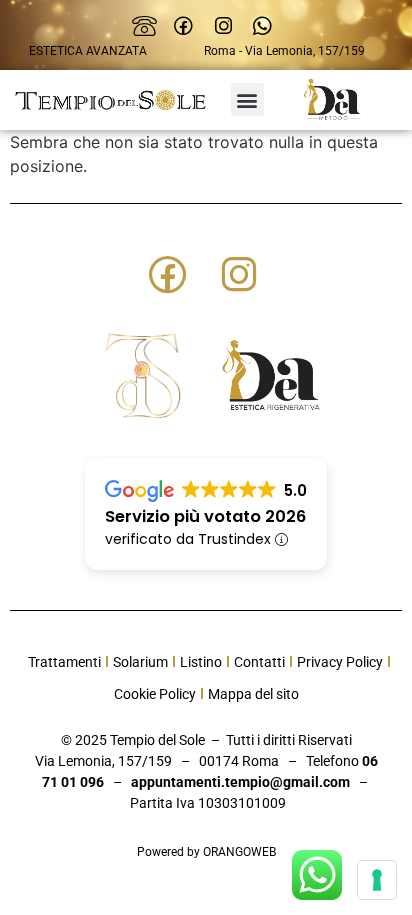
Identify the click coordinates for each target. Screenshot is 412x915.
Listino (201, 662)
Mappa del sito (253, 694)
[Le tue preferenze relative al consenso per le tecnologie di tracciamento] (377, 880)
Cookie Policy (155, 694)
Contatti (259, 662)
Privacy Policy (340, 662)
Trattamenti (64, 662)
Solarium (140, 662)
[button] (247, 99)
